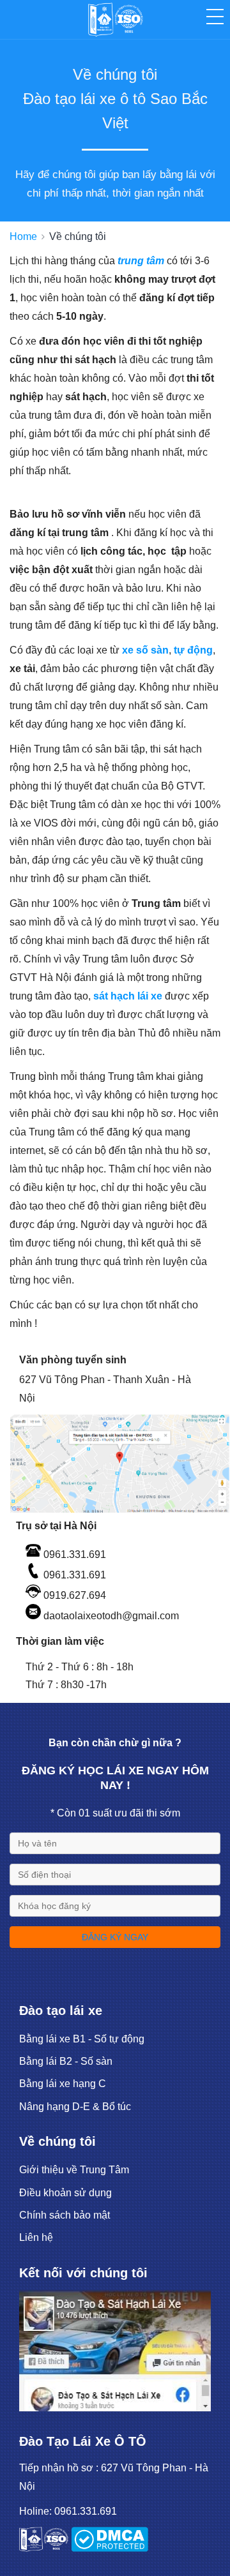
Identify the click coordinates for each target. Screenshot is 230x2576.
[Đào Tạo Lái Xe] (115, 2408)
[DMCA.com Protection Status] (110, 2548)
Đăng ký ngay (115, 1937)
